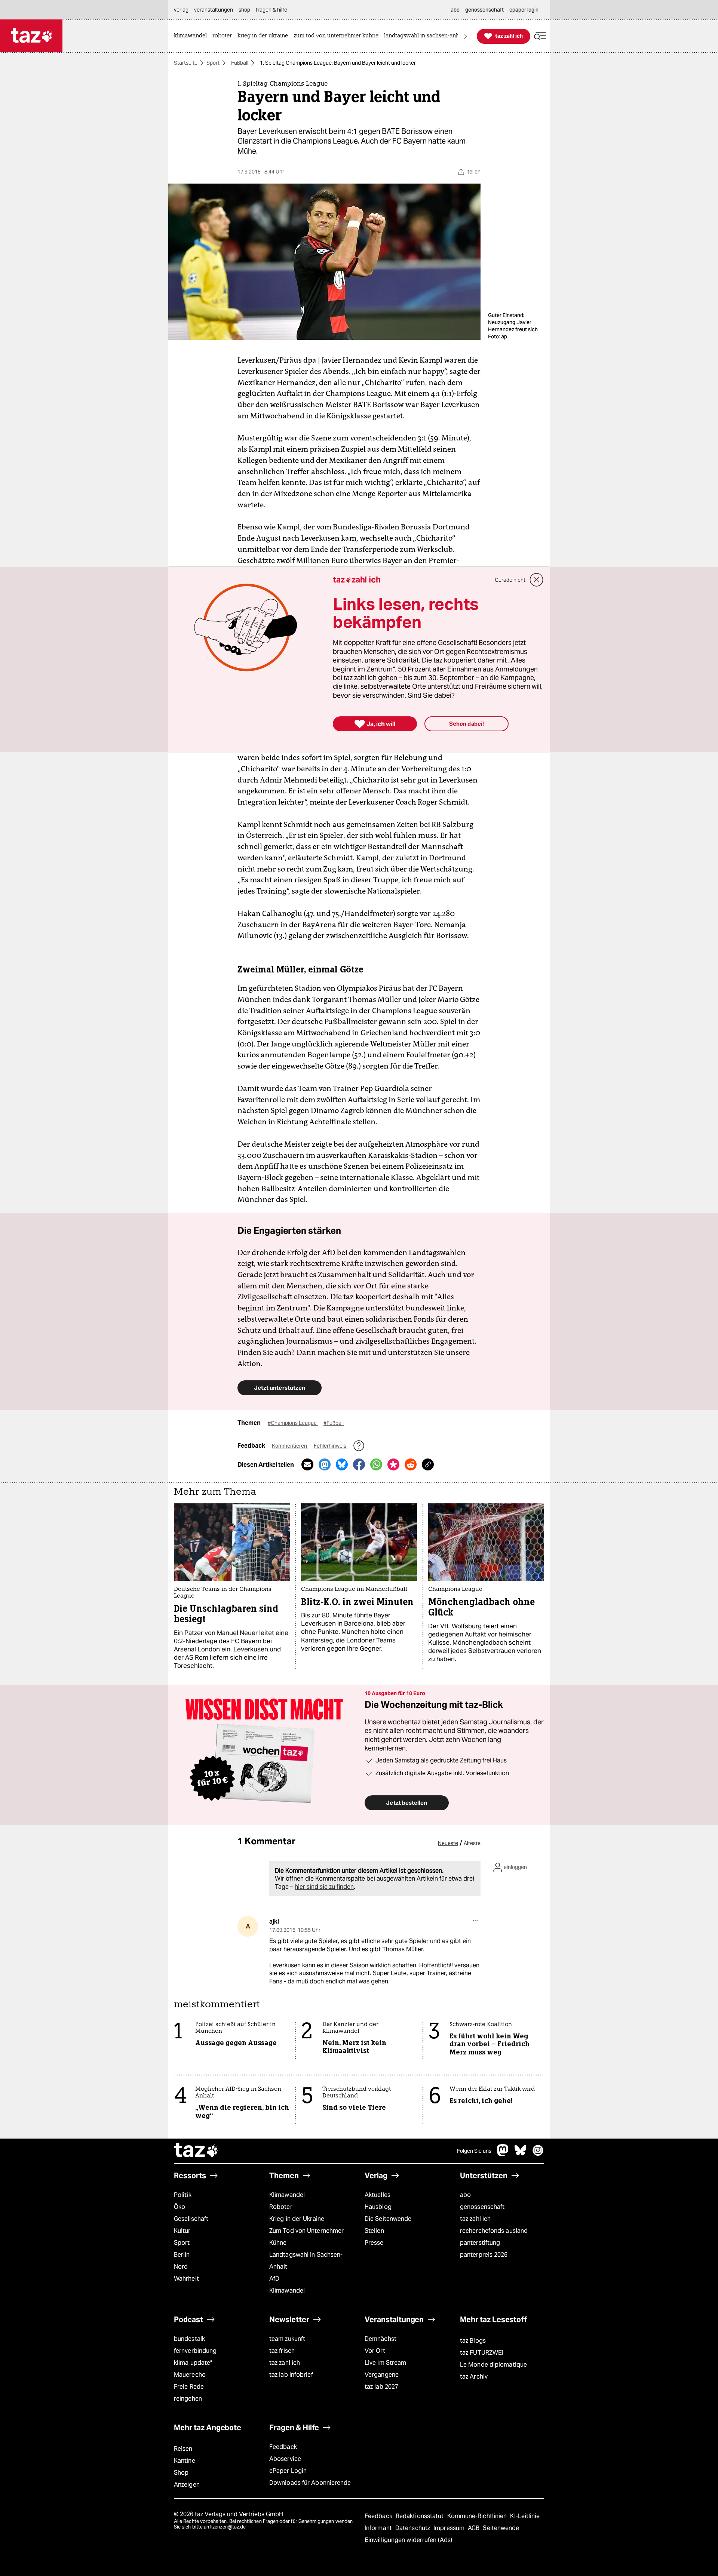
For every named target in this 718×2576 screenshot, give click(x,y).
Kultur (182, 2231)
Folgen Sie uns (474, 2151)
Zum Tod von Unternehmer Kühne (306, 2237)
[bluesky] (521, 2154)
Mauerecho (190, 2375)
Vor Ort (375, 2351)
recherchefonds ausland (494, 2231)
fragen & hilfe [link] (271, 10)
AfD (274, 2279)
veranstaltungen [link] (214, 10)
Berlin (182, 2255)
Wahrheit (186, 2279)
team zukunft (287, 2339)
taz (196, 2151)
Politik (183, 2195)
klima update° (193, 2363)
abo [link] (455, 10)
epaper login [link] (524, 10)
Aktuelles (378, 2195)
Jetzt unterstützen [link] (280, 1388)
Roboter (281, 2207)
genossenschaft (482, 2207)
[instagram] (538, 2154)
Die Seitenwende (388, 2219)
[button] (540, 36)
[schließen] (537, 580)
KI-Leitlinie (525, 2516)
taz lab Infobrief (291, 2375)
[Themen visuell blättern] (466, 36)
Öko (179, 2207)
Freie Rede (189, 2387)
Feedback (283, 2447)
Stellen (374, 2231)
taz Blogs (473, 2341)
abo (465, 2195)
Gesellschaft (191, 2219)
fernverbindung (195, 2351)
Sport (213, 63)
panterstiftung (480, 2243)
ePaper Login (288, 2471)
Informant (379, 2528)
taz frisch (282, 2351)
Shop (181, 2473)
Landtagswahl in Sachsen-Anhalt (306, 2261)
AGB (474, 2528)
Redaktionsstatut (421, 2516)
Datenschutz (413, 2528)
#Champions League (293, 1423)
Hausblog (378, 2207)
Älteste (472, 1843)
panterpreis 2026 (484, 2255)
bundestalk (189, 2339)
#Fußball (334, 1423)
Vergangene (382, 2375)
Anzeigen (187, 2485)
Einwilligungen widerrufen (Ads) (408, 2540)
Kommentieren (290, 1446)
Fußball (240, 63)
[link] (192, 36)
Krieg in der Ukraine (297, 2219)
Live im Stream (385, 2363)
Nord (181, 2267)
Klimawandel (287, 2195)
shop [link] (244, 10)
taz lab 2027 (381, 2387)
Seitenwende (501, 2528)
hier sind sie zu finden (324, 1887)
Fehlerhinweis (331, 1446)
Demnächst (381, 2339)
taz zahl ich (475, 2219)
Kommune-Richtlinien (478, 2516)
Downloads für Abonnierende (310, 2483)
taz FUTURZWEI (482, 2353)
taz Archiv (474, 2377)
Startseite (186, 63)
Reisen (183, 2449)
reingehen (188, 2399)
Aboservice (285, 2459)
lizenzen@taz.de (228, 2527)
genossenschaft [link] (484, 10)
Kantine (185, 2461)
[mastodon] (503, 2154)
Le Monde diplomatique (493, 2365)
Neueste (448, 1843)
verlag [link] (181, 10)
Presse (374, 2243)
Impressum (450, 2528)
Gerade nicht (510, 580)
